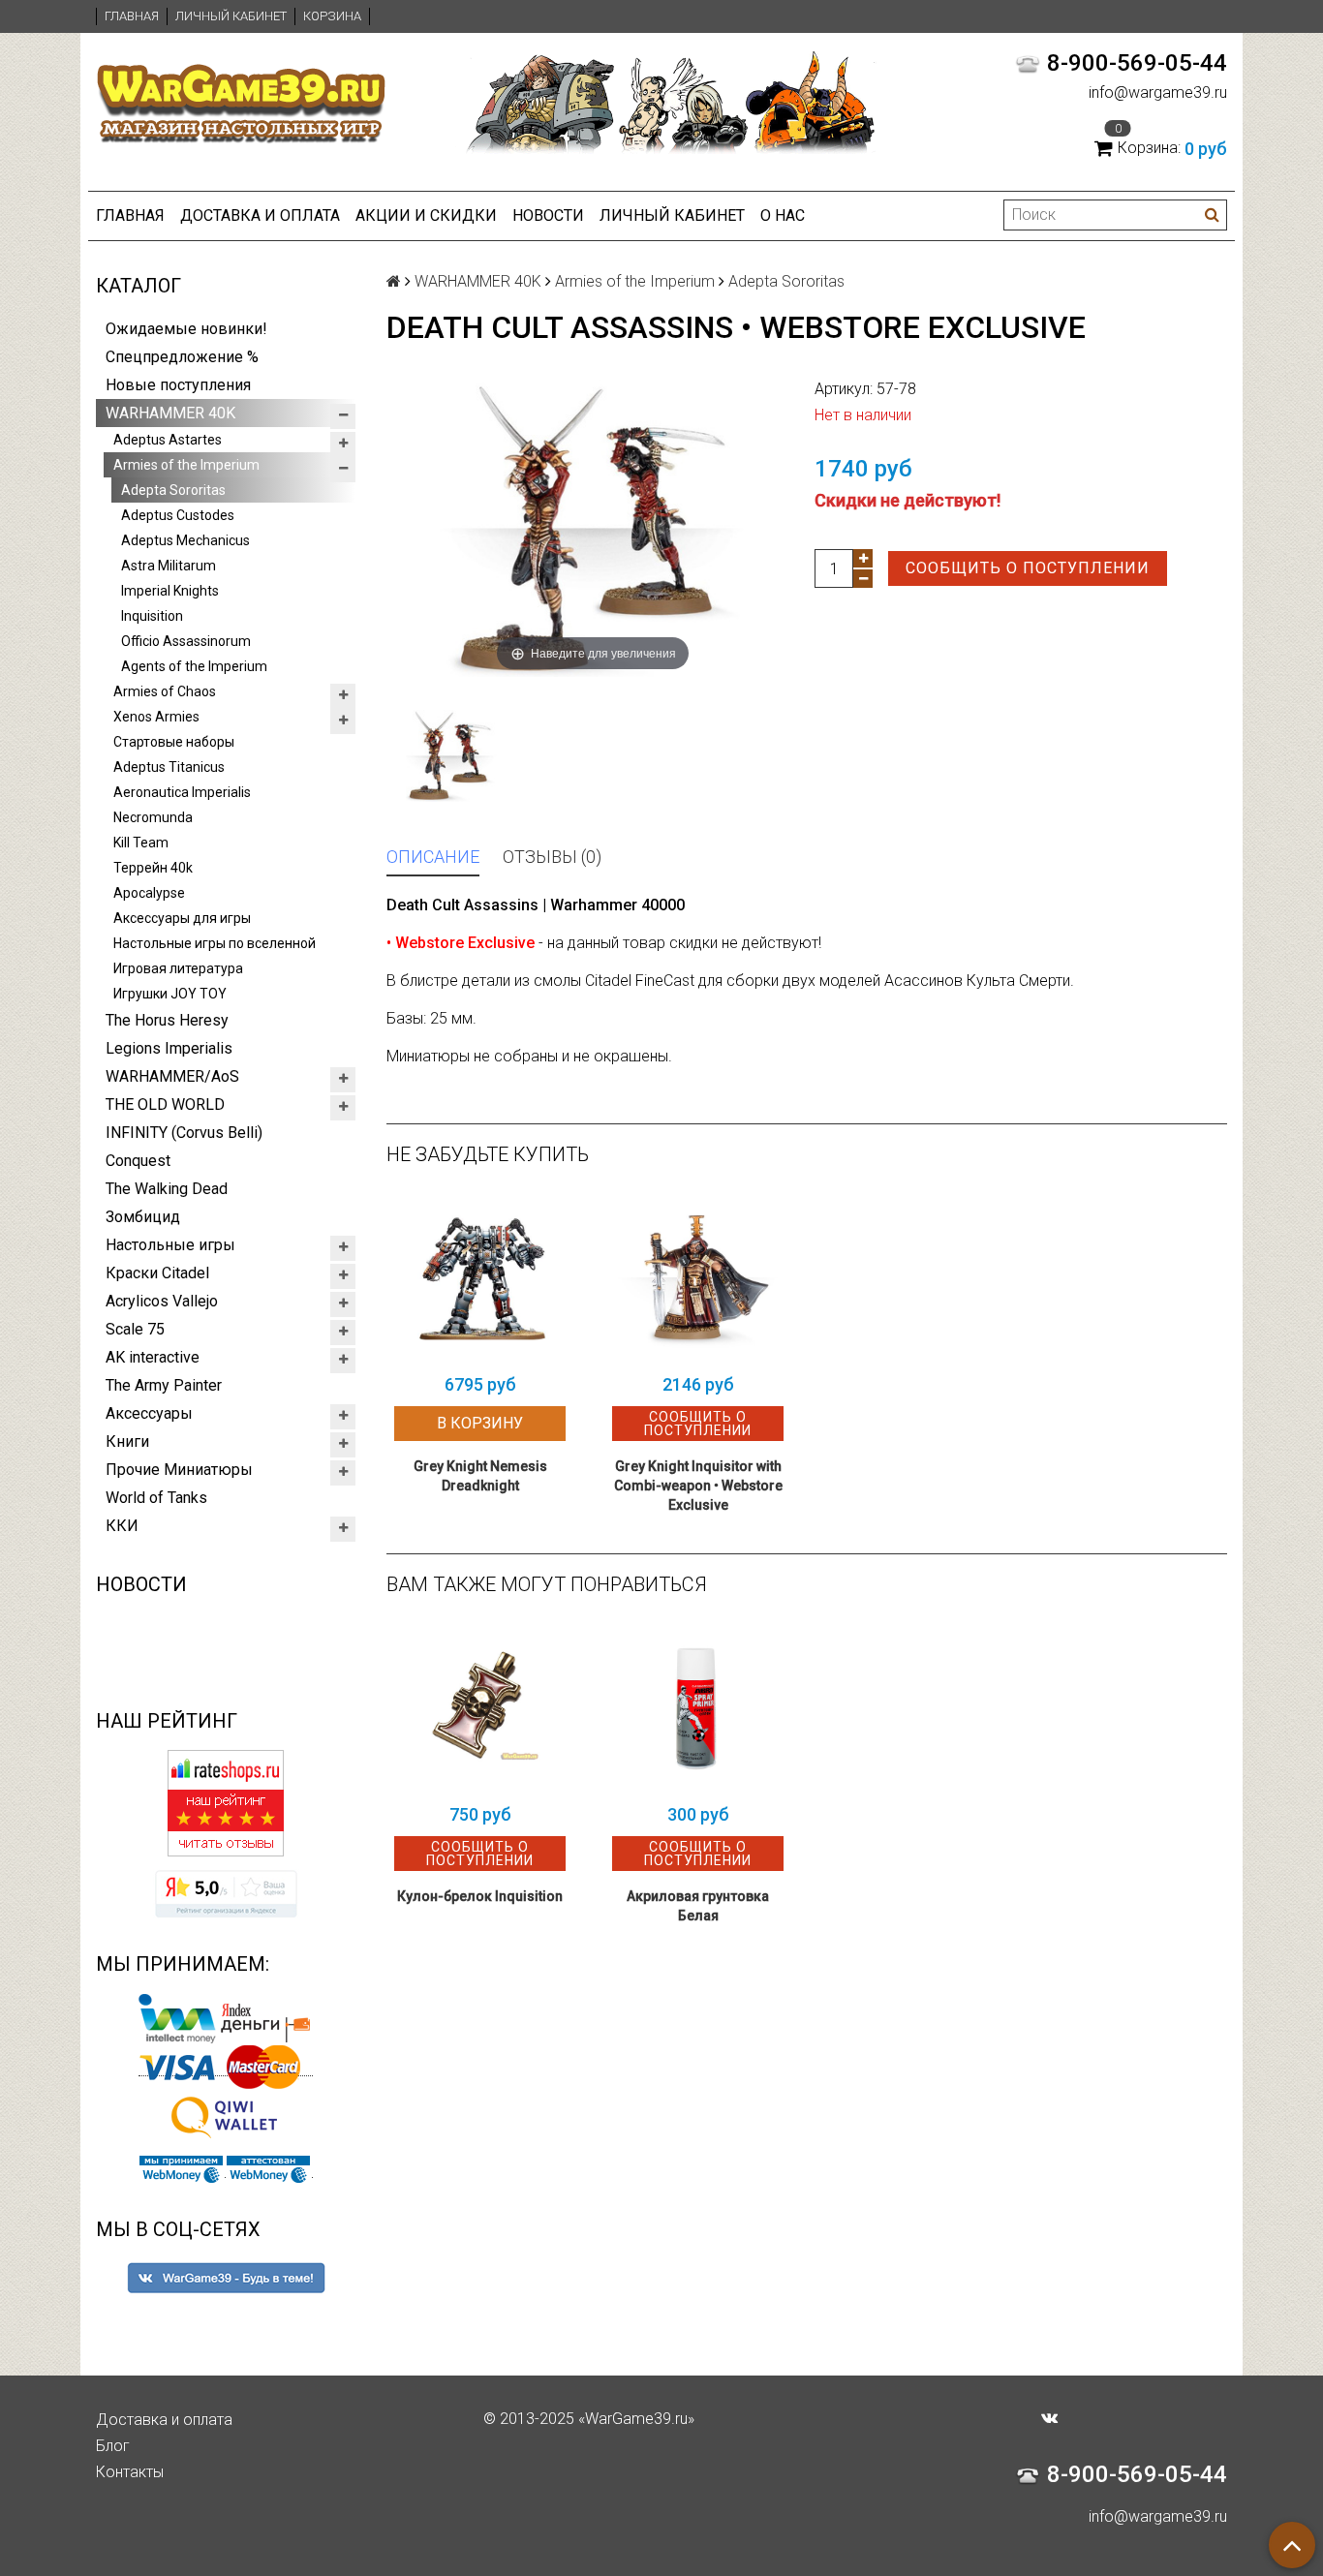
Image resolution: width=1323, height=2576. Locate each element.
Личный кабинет (231, 16)
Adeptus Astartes (168, 440)
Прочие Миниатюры (179, 1470)
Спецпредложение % (182, 357)
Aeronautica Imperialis (182, 792)
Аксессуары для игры (182, 918)
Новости (548, 215)
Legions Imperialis (169, 1048)
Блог (113, 2446)
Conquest (138, 1161)
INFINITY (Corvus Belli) (184, 1133)
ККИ (122, 1526)
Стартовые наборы (174, 742)
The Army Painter (164, 1385)
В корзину (480, 1423)
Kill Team (141, 843)
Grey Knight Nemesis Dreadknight (480, 1476)
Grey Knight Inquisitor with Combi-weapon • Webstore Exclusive (698, 1486)
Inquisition (152, 616)
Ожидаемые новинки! (186, 329)
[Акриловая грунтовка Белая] (698, 1708)
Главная (132, 16)
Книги (127, 1441)
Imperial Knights (170, 591)
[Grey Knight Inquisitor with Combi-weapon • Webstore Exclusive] (698, 1278)
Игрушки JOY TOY (170, 994)
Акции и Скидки (426, 215)
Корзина (332, 16)
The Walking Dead (167, 1189)
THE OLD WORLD (165, 1104)
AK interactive (153, 1357)
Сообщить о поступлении (1028, 568)
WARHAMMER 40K (170, 413)
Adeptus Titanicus (169, 767)
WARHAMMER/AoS (172, 1076)
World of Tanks (156, 1498)
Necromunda (153, 817)
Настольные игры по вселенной (215, 943)
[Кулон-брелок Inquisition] (480, 1708)
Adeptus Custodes (178, 515)
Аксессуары (149, 1413)
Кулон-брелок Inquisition (480, 1896)
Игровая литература (178, 968)
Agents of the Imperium (194, 666)
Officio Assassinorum (186, 641)
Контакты (130, 2472)
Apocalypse (149, 893)
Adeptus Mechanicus (185, 540)
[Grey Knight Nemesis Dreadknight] (480, 1278)
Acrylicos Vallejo (162, 1301)
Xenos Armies (156, 717)
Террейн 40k (153, 868)
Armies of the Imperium (186, 465)
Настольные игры (170, 1245)
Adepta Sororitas (173, 490)
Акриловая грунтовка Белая (698, 1906)
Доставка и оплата (260, 215)
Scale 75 (135, 1329)
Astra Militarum (169, 566)
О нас (783, 215)
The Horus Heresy (167, 1020)
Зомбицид (143, 1217)
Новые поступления (178, 385)
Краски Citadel (157, 1273)
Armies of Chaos (165, 691)
